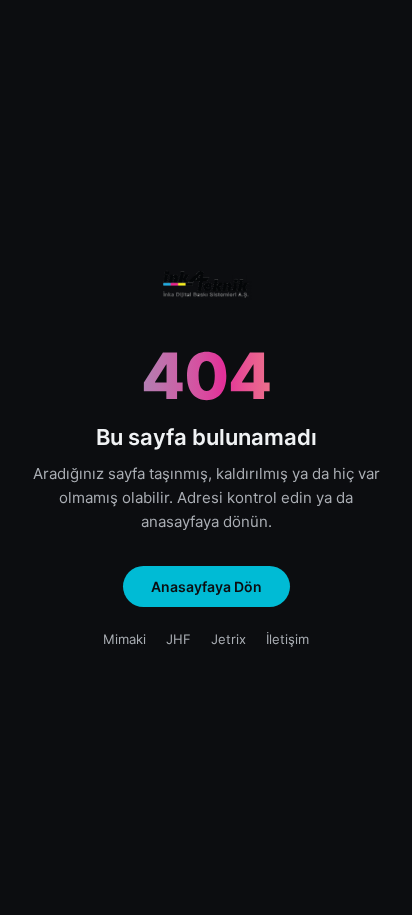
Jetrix (228, 639)
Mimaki (124, 639)
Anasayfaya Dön (206, 586)
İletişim (287, 639)
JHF (178, 639)
